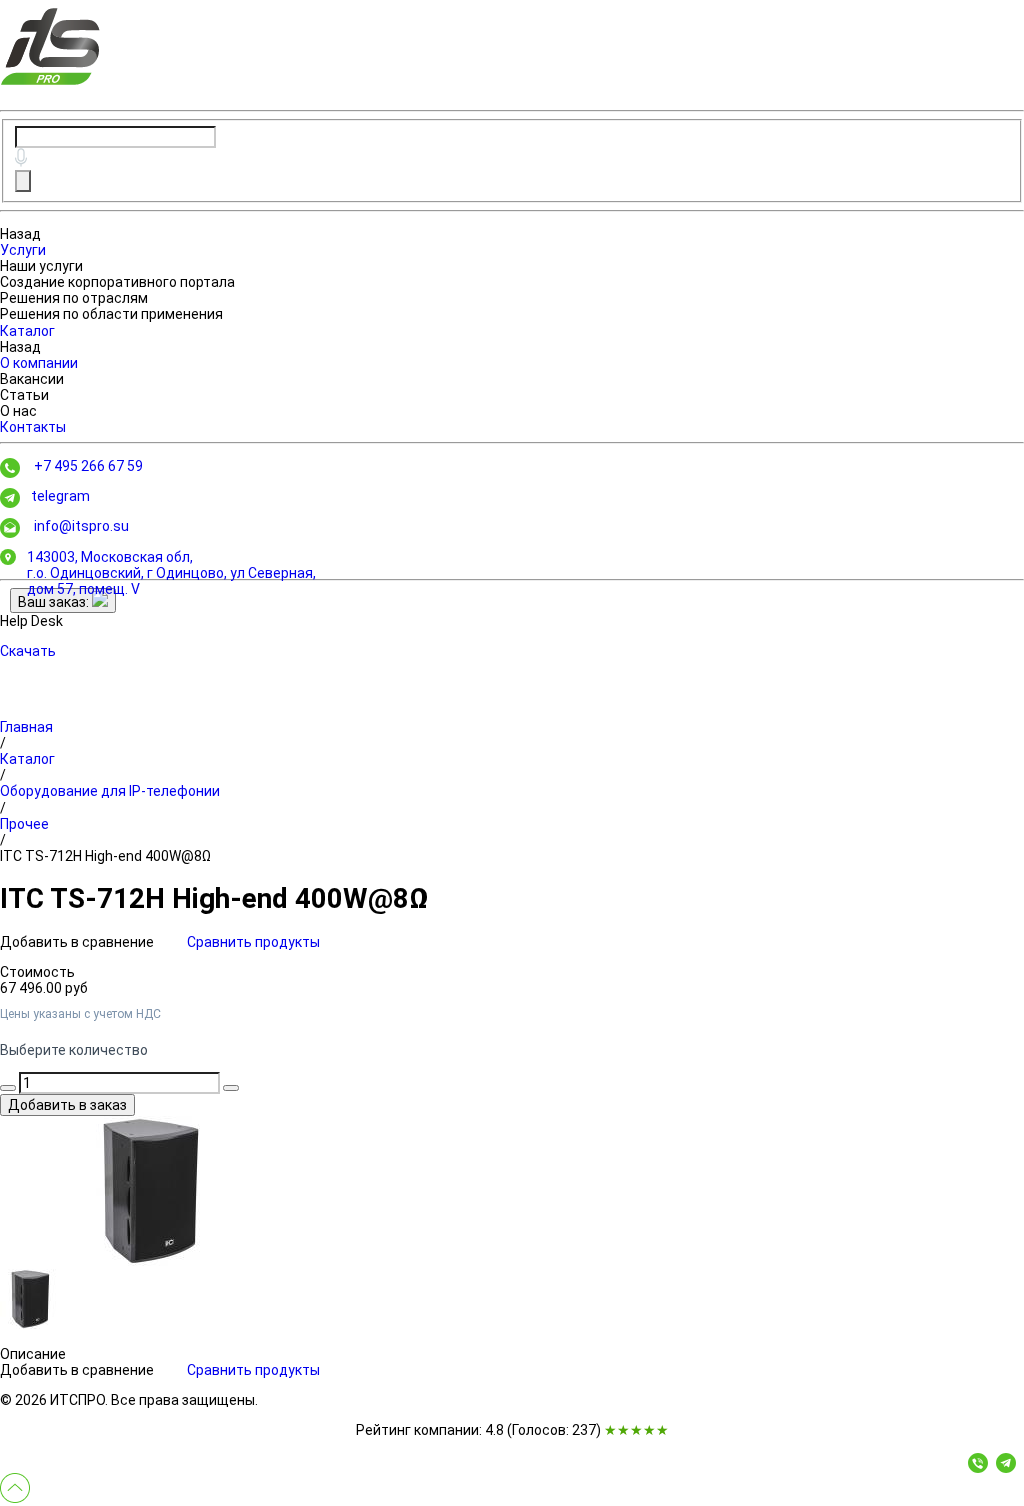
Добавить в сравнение (78, 942)
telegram (60, 496)
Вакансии (32, 379)
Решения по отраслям (74, 298)
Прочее (24, 824)
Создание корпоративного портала (117, 282)
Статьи (24, 395)
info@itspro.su (81, 526)
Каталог (27, 331)
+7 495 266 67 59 (88, 466)
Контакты (33, 427)
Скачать (28, 651)
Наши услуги (41, 266)
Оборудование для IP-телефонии (110, 791)
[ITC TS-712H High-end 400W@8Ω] (150, 1191)
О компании (39, 363)
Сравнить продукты (253, 942)
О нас (18, 411)
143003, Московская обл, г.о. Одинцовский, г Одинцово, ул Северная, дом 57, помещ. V (171, 573)
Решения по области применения (111, 314)
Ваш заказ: (55, 602)
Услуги (23, 250)
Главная (26, 727)
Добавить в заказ (67, 1105)
